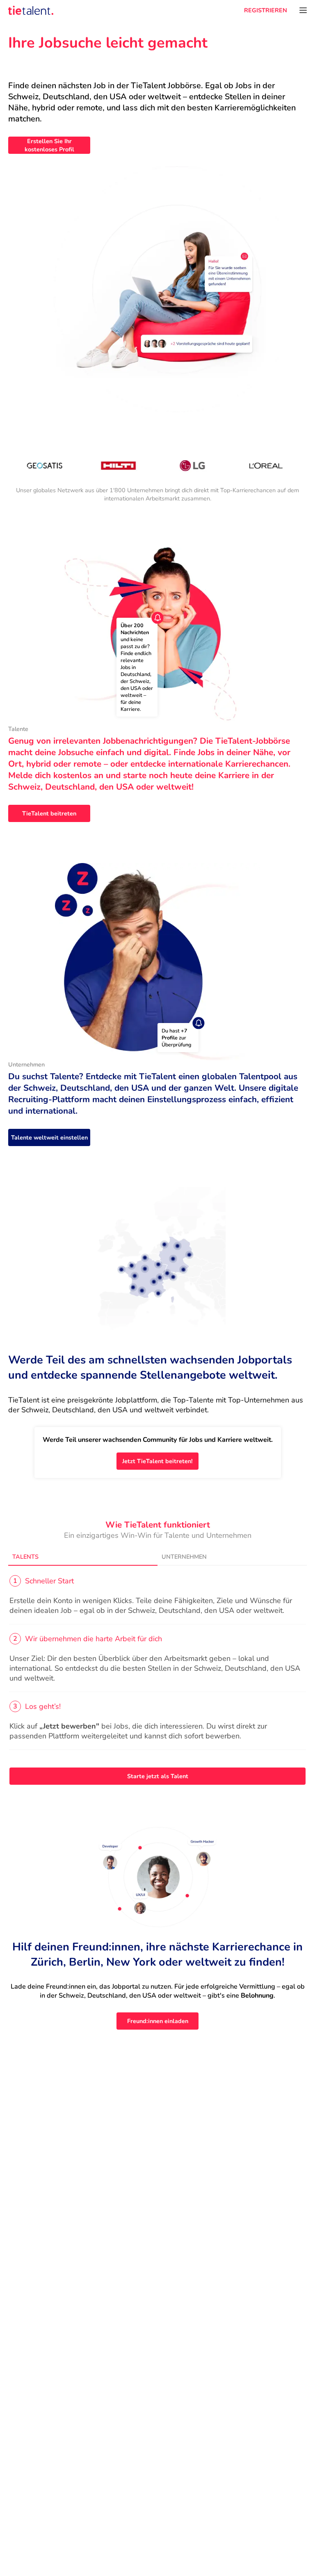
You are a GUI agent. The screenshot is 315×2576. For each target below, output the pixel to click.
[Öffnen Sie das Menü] (303, 10)
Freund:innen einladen (158, 2021)
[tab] (83, 1557)
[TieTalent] (31, 10)
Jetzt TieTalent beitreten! (157, 1461)
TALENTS (25, 1557)
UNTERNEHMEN (184, 1557)
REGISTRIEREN (266, 10)
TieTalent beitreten (49, 813)
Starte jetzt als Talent (158, 1776)
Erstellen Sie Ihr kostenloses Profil (49, 145)
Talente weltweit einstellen (49, 1137)
